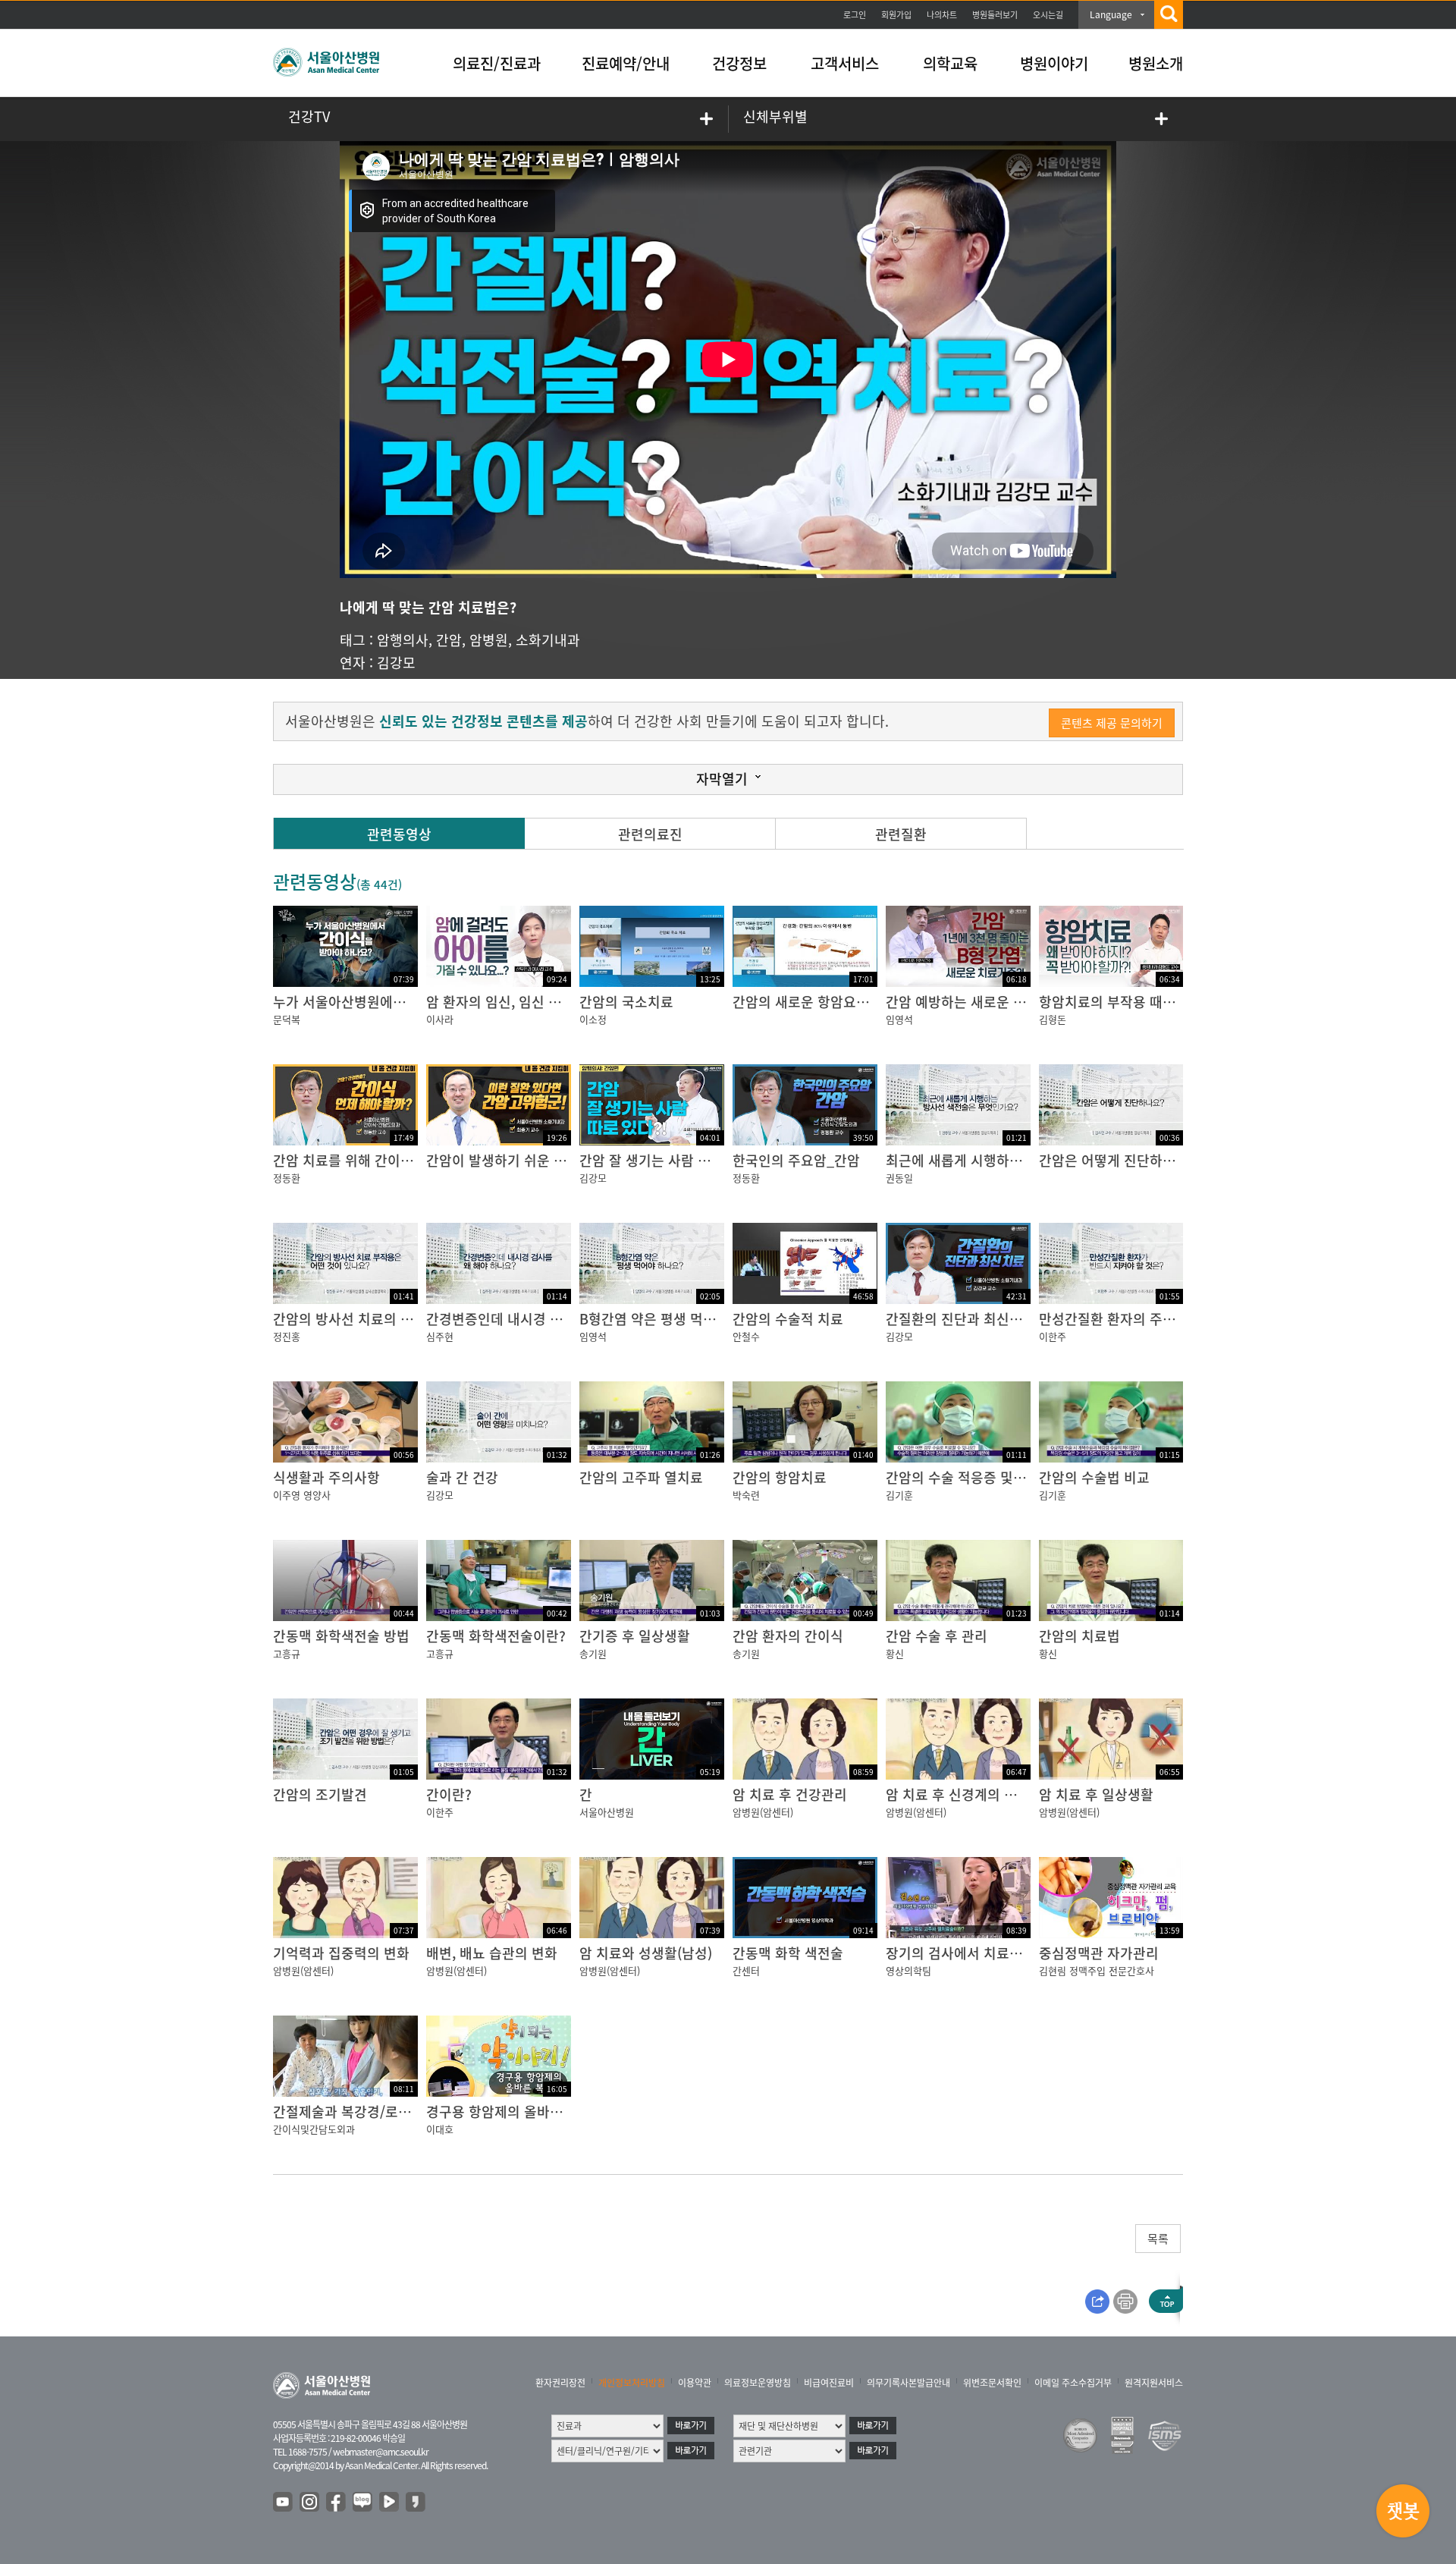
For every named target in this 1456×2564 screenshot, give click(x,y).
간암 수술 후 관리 (937, 1636)
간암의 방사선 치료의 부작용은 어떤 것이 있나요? (417, 1319)
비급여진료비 (829, 2383)
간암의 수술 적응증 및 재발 (964, 1477)
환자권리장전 (560, 2383)
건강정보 (739, 63)
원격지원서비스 (1154, 2383)
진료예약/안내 (626, 63)
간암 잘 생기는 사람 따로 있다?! (672, 1160)
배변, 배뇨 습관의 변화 (492, 1953)
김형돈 (1053, 1019)
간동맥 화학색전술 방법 (341, 1636)
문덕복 (287, 1019)
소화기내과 (548, 640)
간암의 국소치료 (626, 1002)
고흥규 (287, 1653)
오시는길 (1048, 15)
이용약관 (695, 2383)
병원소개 (1156, 63)
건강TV (309, 116)
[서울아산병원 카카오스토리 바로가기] (416, 2503)
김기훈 (899, 1495)
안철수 (746, 1336)
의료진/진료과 (497, 63)
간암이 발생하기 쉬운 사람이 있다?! (530, 1160)
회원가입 (896, 15)
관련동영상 (399, 834)
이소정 (593, 1019)
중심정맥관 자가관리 (1099, 1953)
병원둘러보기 (995, 15)
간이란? (449, 1794)
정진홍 (287, 1336)
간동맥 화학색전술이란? (496, 1636)
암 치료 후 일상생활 (1096, 1794)
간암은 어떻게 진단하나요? (1117, 1160)
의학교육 (950, 63)
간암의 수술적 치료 (788, 1319)
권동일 (899, 1178)
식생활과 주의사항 (326, 1477)
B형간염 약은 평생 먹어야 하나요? (679, 1319)
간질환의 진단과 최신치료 (960, 1319)
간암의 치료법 (1079, 1636)
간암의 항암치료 (780, 1477)
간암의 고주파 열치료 (641, 1477)
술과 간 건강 (462, 1477)
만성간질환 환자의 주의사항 (1120, 1319)
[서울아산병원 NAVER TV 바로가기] (390, 2503)
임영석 (899, 1019)
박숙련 (746, 1495)
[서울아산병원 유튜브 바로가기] (284, 2503)
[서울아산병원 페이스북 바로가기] (337, 2503)
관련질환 (901, 834)
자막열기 (722, 779)
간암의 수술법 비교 (1094, 1477)
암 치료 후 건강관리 (790, 1794)
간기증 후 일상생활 (635, 1636)
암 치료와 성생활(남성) (646, 1953)
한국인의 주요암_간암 (796, 1160)
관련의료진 (650, 834)
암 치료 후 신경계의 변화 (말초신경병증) (1003, 1794)
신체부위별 (775, 116)
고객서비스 (845, 63)
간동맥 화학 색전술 (788, 1953)
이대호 (440, 2129)
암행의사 (403, 640)
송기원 (593, 1653)
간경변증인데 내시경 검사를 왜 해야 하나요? (555, 1319)
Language (1111, 14)
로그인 (855, 15)
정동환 (287, 1178)
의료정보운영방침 (758, 2383)
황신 (895, 1653)
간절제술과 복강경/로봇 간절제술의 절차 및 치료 (414, 2112)
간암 (449, 640)
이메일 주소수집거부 (1073, 2383)
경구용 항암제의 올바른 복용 (509, 2112)
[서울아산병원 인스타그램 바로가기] (310, 2503)
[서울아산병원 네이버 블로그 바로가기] (363, 2503)
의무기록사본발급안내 (908, 2383)
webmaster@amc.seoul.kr (381, 2452)
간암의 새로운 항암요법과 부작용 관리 (843, 1002)
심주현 (440, 1336)
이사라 (440, 1019)
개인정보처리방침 (632, 2383)
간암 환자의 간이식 (788, 1636)
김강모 (396, 663)
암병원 (489, 640)
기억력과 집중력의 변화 (341, 1953)
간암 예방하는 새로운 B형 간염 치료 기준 (1005, 1002)
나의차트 (942, 15)
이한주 (1053, 1336)
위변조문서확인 (992, 2383)
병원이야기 (1054, 63)
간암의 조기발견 (320, 1794)
